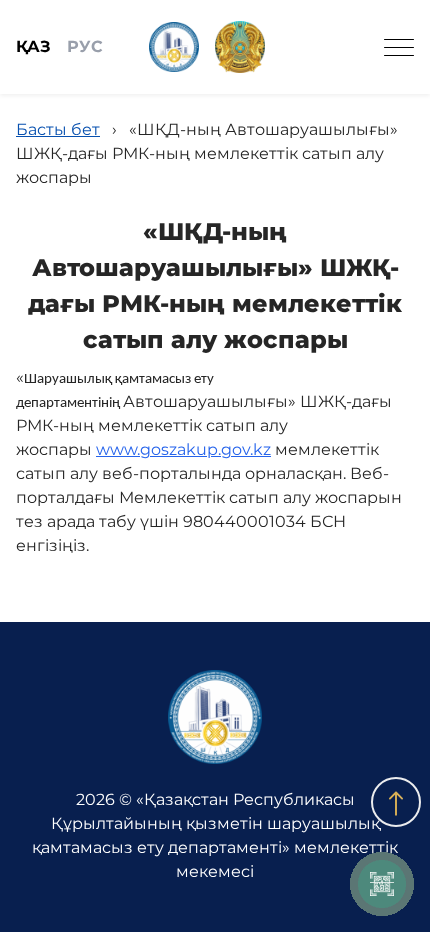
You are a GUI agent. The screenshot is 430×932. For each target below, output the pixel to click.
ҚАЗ (33, 46)
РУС (85, 46)
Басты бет (58, 129)
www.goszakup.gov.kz (183, 449)
